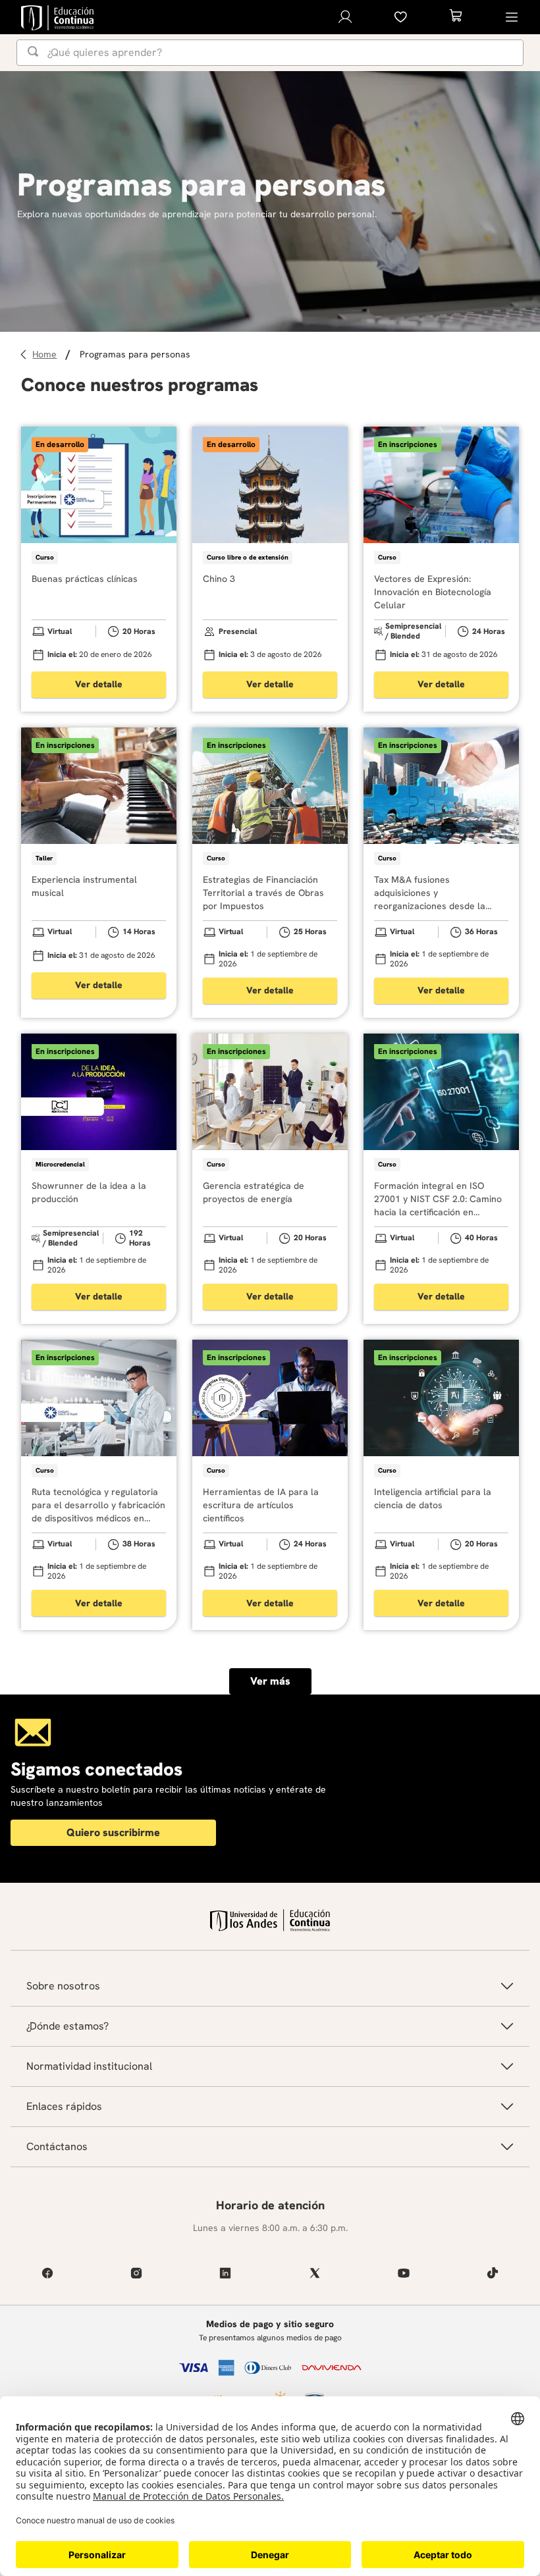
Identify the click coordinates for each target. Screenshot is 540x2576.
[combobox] (270, 53)
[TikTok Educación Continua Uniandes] (493, 2273)
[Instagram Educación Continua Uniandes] (136, 2273)
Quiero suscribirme (113, 1832)
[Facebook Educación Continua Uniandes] (47, 2273)
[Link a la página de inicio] (46, 355)
